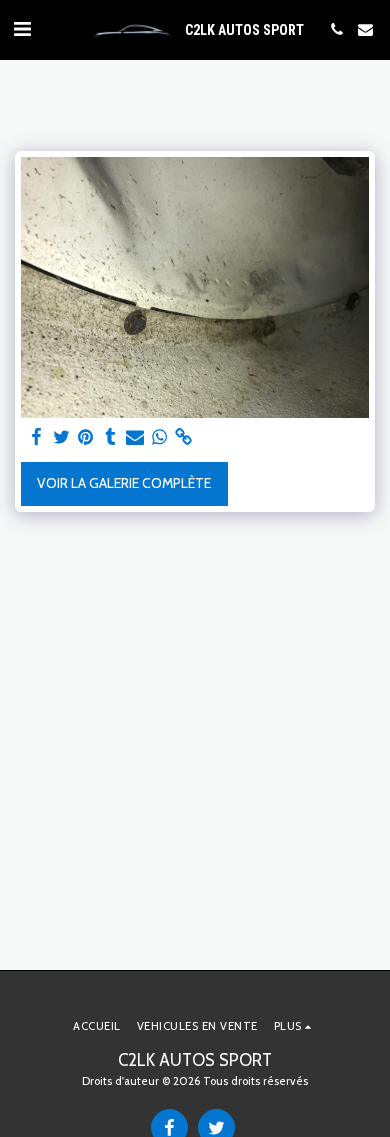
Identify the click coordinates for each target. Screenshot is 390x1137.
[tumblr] (111, 437)
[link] (184, 437)
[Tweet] (62, 437)
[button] (22, 29)
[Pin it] (86, 437)
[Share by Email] (135, 437)
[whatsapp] (160, 437)
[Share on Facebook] (37, 437)
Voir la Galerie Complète (124, 483)
